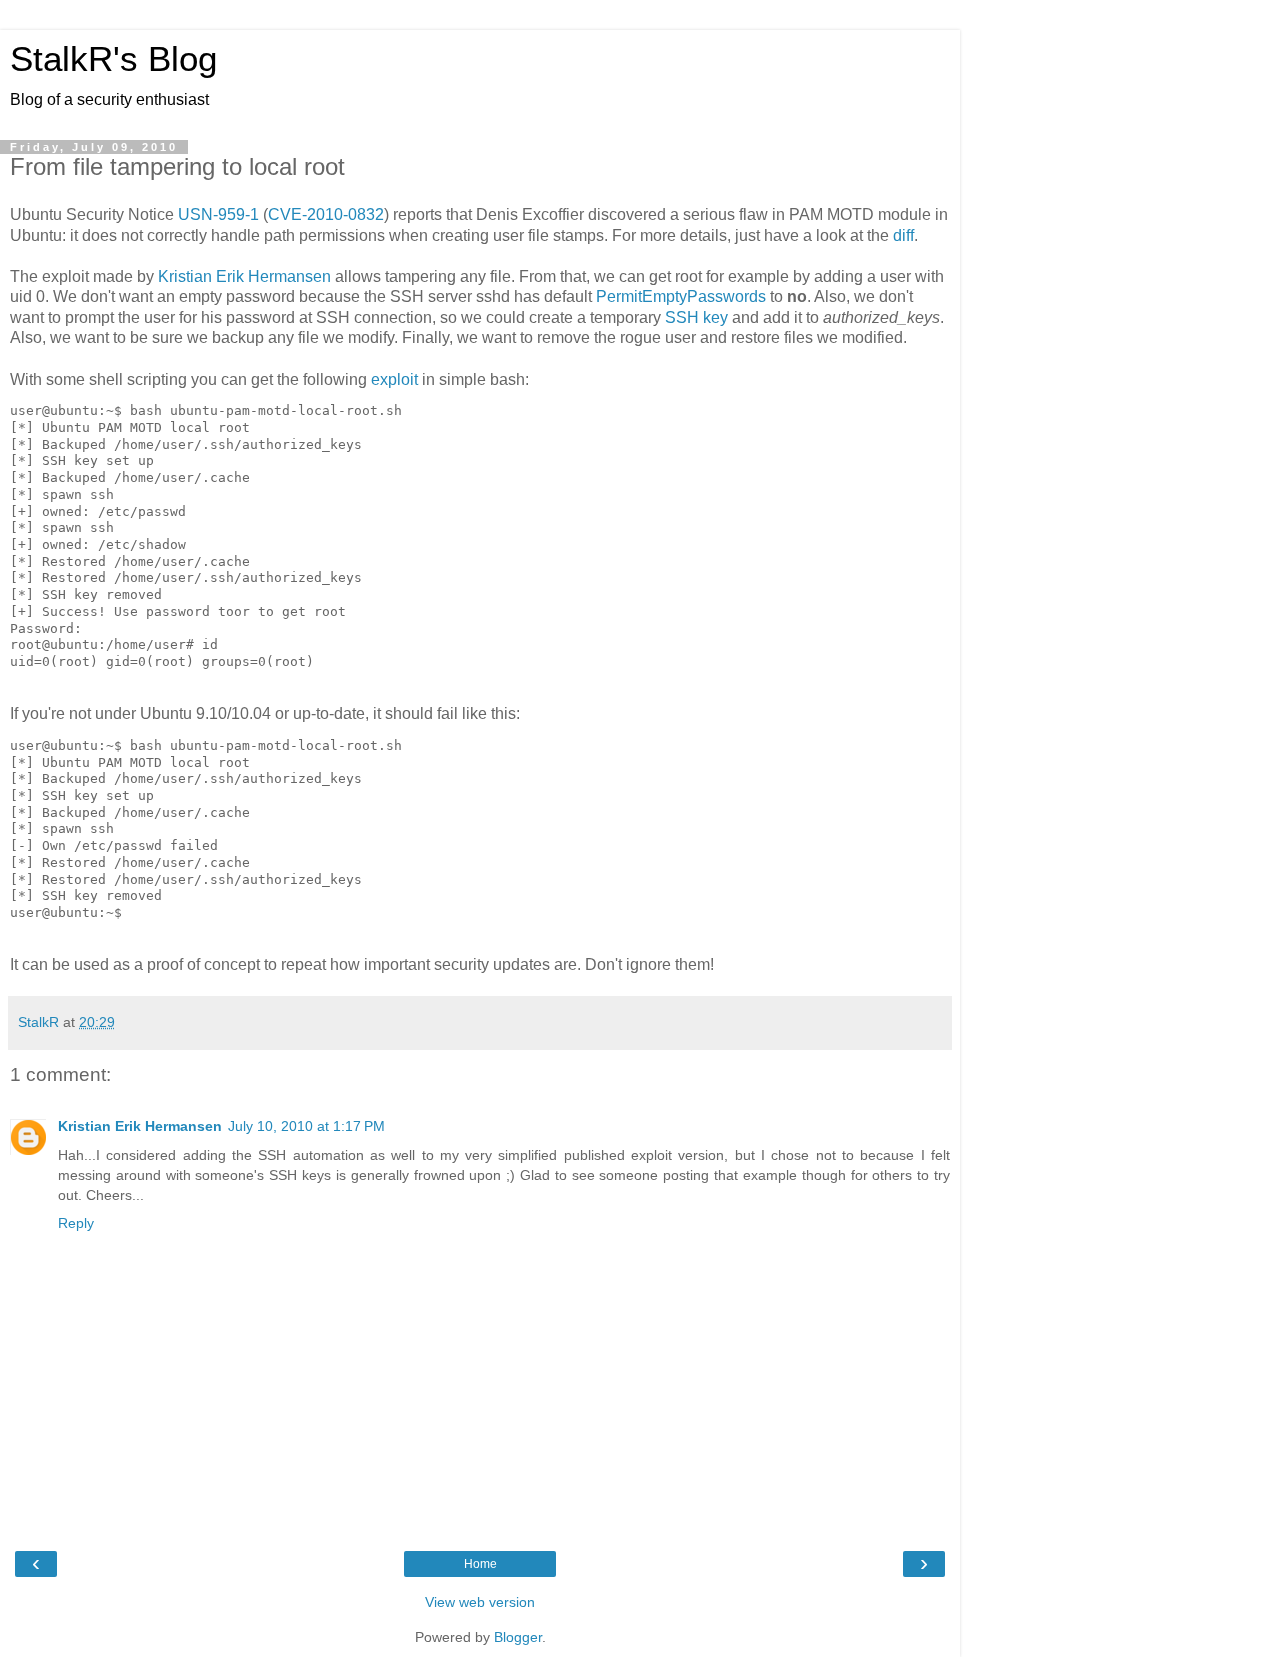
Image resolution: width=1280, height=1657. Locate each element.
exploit (394, 379)
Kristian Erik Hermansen (244, 276)
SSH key (696, 317)
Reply (76, 1223)
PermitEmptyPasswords (681, 296)
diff (903, 235)
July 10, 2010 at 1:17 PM (306, 1126)
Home (480, 1564)
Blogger (518, 1637)
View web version (480, 1602)
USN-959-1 (218, 214)
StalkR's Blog (113, 59)
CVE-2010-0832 (326, 214)
